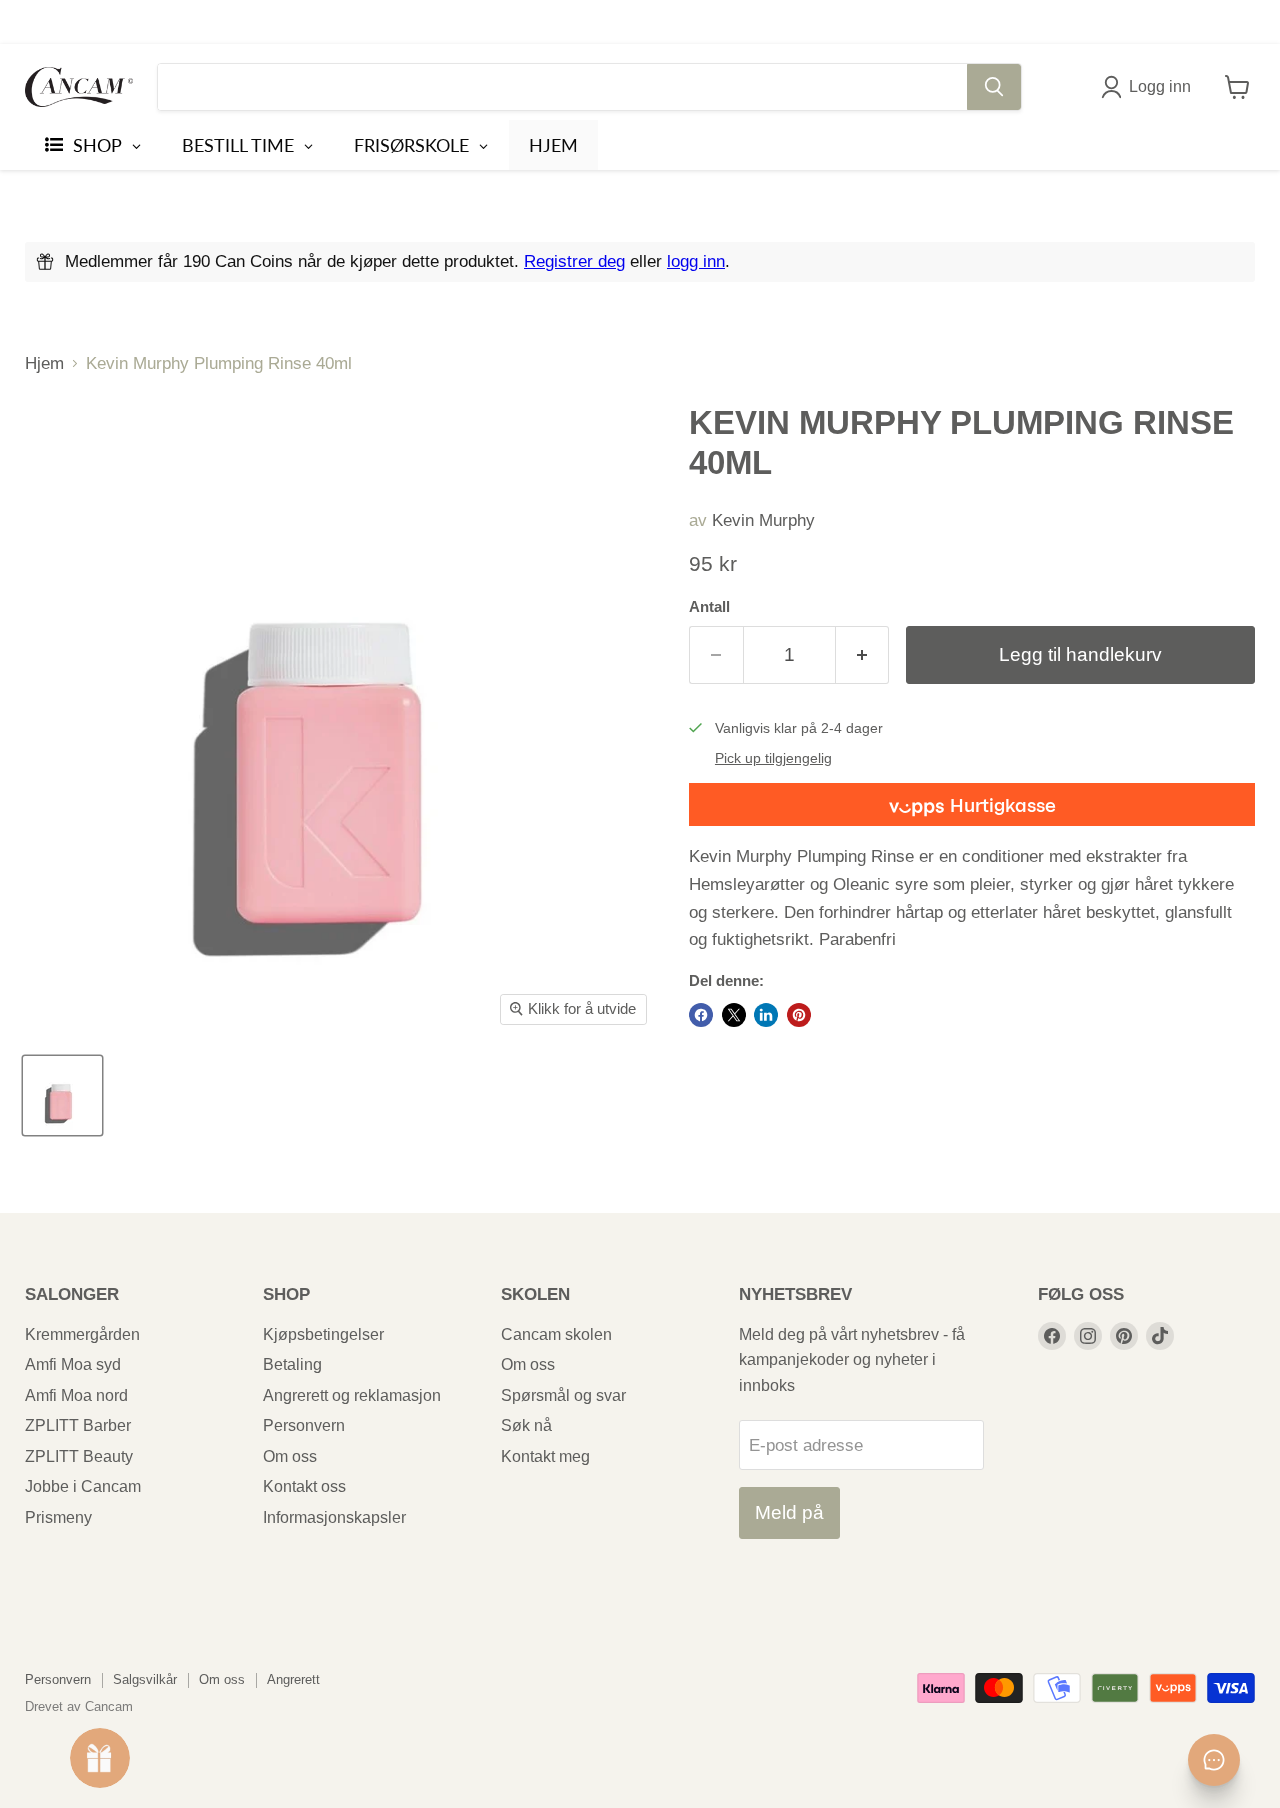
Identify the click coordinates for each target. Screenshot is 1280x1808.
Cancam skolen (556, 1334)
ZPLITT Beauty (79, 1456)
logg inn (696, 261)
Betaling (292, 1364)
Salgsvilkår (145, 1679)
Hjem (44, 363)
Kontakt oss (304, 1486)
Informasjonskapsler (334, 1517)
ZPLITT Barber (78, 1425)
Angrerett (293, 1679)
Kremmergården (82, 1334)
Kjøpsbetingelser (323, 1334)
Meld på (789, 1512)
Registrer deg (574, 261)
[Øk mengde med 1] (863, 655)
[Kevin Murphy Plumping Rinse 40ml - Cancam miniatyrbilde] (62, 1095)
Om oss (290, 1456)
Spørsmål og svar (563, 1395)
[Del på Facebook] (701, 1015)
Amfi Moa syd (73, 1364)
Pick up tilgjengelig (773, 758)
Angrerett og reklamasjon (352, 1395)
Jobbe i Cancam (83, 1486)
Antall (709, 607)
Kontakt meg (545, 1456)
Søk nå (526, 1425)
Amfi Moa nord (76, 1395)
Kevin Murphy (763, 520)
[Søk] (994, 87)
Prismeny (58, 1517)
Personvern (304, 1425)
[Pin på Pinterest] (799, 1015)
